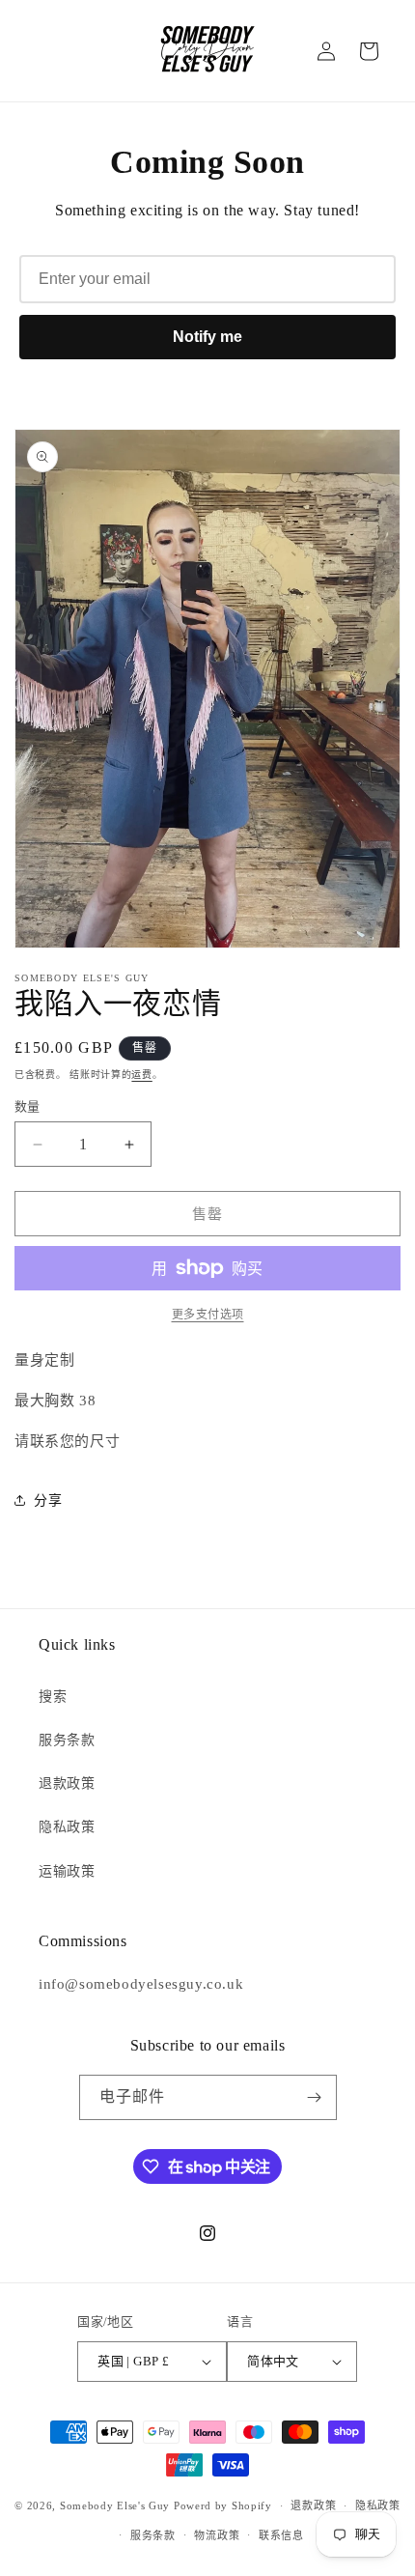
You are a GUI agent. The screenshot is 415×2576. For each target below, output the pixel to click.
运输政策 (67, 1871)
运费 (141, 1075)
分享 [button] (48, 1500)
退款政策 (67, 1783)
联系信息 (281, 2535)
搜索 (53, 1697)
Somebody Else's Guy (115, 2505)
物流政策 (217, 2535)
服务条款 (67, 1740)
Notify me (207, 337)
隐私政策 (67, 1827)
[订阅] (315, 2097)
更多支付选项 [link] (208, 1315)
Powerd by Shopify (223, 2505)
